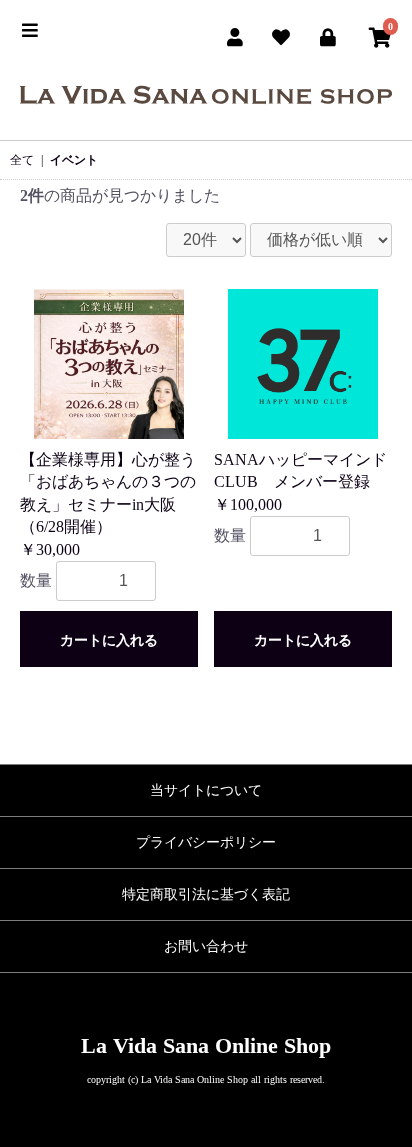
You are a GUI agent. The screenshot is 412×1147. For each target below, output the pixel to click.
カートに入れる (109, 640)
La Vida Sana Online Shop (206, 1045)
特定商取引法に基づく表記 (206, 894)
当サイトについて (206, 790)
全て (22, 160)
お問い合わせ (206, 946)
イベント (74, 160)
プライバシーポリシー (206, 842)
